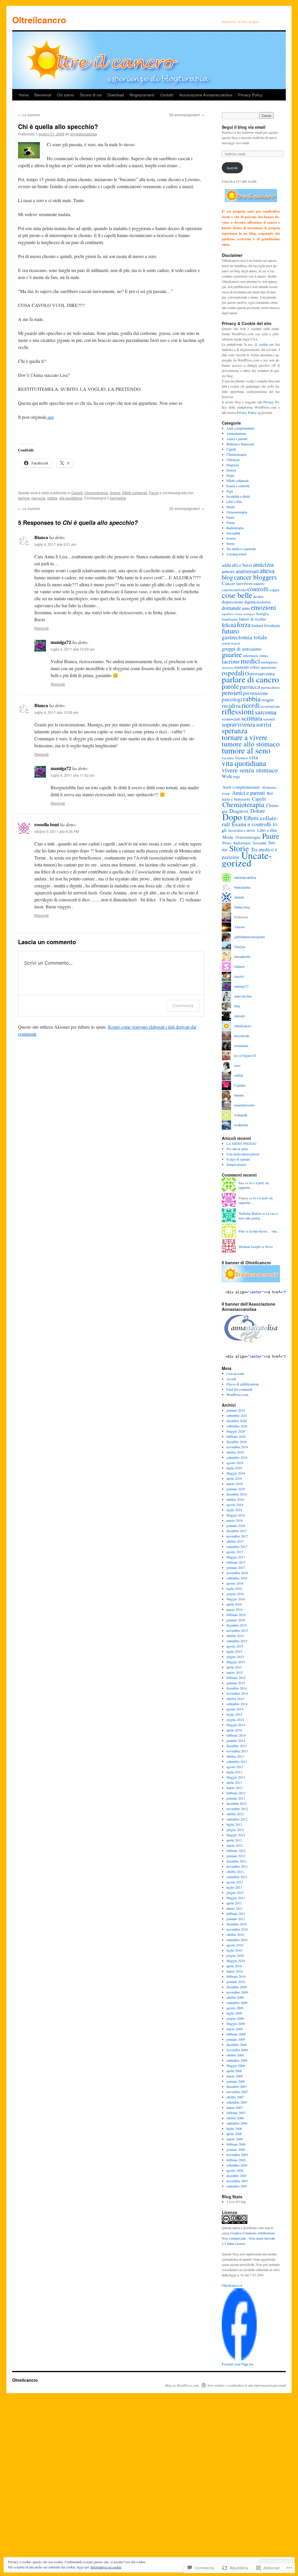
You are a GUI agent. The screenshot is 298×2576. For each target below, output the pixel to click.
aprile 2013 (234, 1782)
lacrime (24, 498)
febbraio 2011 (236, 1913)
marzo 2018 (235, 1520)
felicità (229, 625)
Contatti (167, 95)
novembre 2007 (237, 2092)
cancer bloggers (255, 577)
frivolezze (272, 625)
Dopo (230, 475)
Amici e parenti (237, 439)
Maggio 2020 (236, 1431)
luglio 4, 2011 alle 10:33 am (73, 649)
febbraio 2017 (236, 1562)
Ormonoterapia (237, 512)
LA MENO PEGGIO (241, 1143)
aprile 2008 (234, 2071)
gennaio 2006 (236, 2149)
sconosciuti (231, 719)
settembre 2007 (237, 2102)
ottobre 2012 (235, 1814)
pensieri (232, 692)
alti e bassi (242, 565)
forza (244, 624)
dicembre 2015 (237, 1625)
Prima (230, 522)
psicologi (232, 699)
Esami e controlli (238, 486)
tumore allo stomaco (251, 744)
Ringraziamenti (142, 95)
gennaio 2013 (236, 1798)
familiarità (230, 619)
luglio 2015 (234, 1651)
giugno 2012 (235, 1830)
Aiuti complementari (240, 428)
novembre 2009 (237, 1992)
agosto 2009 (235, 2008)
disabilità (264, 602)
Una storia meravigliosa (243, 1154)
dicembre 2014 (237, 1688)
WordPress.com (237, 1394)
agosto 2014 (235, 1709)
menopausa (269, 662)
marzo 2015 (235, 1672)
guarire (232, 654)
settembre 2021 (237, 1415)
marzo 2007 (235, 2107)
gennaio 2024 (236, 1410)
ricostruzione (270, 706)
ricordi (251, 705)
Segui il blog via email (244, 127)
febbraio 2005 (236, 2160)
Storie (230, 543)
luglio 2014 (234, 1714)
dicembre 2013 (237, 1746)
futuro (230, 631)
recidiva (231, 706)
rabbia (52, 498)
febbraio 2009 (236, 2034)
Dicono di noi (91, 95)
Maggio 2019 (236, 1473)
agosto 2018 (235, 1505)
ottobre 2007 (235, 2097)
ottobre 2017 (235, 1541)
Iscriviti (232, 168)
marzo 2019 (235, 1484)
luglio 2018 (234, 1510)
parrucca (38, 498)
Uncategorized (236, 554)
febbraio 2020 (236, 1436)
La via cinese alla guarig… (259, 1216)
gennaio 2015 (236, 1683)
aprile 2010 (234, 1966)
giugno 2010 (235, 1955)
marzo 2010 (235, 1971)
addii (226, 565)
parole (230, 686)
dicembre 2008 (237, 2044)
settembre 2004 (237, 2165)
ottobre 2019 (235, 1452)
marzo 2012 (235, 1845)
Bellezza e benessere (240, 444)
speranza (235, 730)
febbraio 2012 (236, 1851)
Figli (230, 491)
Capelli (77, 493)
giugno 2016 (235, 1594)
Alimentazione (236, 433)
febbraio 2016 (236, 1615)
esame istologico (245, 614)
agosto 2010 (235, 1945)
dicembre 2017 (237, 1531)
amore (228, 571)
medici (250, 661)
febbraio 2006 (236, 2144)
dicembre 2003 (237, 2176)
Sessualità (233, 533)
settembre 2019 (237, 1457)
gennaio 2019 (236, 1489)
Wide (227, 776)
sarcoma (266, 712)
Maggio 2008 (236, 2065)
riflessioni (238, 711)
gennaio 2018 (236, 1526)
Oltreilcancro (39, 20)
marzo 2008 (235, 2076)
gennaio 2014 (236, 1740)
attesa (267, 571)
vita (253, 757)
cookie (263, 344)
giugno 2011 (235, 1892)
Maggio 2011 (236, 1898)
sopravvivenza (238, 724)
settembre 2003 (237, 2186)
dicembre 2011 (237, 1861)
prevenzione (256, 693)
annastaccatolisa (84, 134)
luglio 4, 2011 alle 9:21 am (55, 544)
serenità (269, 719)
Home (24, 95)
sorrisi (264, 724)
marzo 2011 (235, 1908)
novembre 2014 (237, 1693)
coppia (274, 590)
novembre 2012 (237, 1809)
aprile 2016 (234, 1604)
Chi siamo (65, 95)
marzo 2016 (235, 1609)
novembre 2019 (237, 1447)
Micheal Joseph (249, 1246)
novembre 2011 (237, 1866)
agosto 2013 (235, 1767)
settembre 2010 (237, 1940)
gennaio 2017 (236, 1567)
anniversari (247, 571)
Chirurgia (233, 460)
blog (227, 577)
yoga (236, 776)
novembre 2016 (237, 1573)
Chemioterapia (96, 493)
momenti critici (247, 667)
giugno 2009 (235, 2018)
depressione (233, 602)
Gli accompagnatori (187, 115)
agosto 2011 (235, 1882)
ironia (264, 656)
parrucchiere (270, 687)
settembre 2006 (237, 2123)
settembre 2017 (237, 1546)
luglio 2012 (234, 1824)
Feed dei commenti (239, 1389)
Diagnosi (233, 465)
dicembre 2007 (237, 2086)
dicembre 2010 (237, 1924)
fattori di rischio (252, 619)
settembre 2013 (237, 1761)
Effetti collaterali (135, 493)
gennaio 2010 (236, 1982)
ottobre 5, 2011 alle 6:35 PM (57, 831)
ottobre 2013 (235, 1756)
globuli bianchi (231, 643)
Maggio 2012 (236, 1835)
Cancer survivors (237, 583)
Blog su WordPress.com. (182, 2385)
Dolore (115, 493)
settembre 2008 (237, 2060)
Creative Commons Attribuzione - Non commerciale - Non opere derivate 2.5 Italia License (249, 2238)
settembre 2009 (237, 2003)
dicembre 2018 (237, 1494)
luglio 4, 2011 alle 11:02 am (73, 775)
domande (231, 608)
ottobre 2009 (235, 1997)
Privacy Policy (250, 95)
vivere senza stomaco (250, 770)
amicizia (263, 564)
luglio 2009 (234, 2013)
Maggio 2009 (236, 2024)
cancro (259, 583)
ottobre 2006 (235, 2118)
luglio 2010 (234, 1950)
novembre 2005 (237, 2155)
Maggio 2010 (236, 1961)
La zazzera (29, 115)
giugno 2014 (235, 1719)
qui (50, 417)
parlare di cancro (250, 679)
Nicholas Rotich (250, 1213)
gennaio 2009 (236, 2039)
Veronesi (241, 758)
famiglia (262, 614)
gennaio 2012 (236, 1856)
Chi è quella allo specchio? (58, 126)
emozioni (263, 607)
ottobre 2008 (235, 2055)
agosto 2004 (235, 2170)
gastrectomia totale (244, 637)
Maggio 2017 (236, 1557)
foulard (257, 625)
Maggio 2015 (236, 1662)
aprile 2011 (234, 1903)
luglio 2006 (234, 2128)
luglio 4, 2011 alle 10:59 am (56, 712)
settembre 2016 (237, 1578)
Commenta (183, 1005)
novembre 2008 (237, 2050)
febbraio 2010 (236, 1976)
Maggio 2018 (236, 1515)
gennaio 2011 (236, 1919)
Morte (231, 507)
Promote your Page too (238, 2364)
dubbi (246, 608)
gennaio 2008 (236, 2081)
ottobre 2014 (235, 1698)
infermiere (251, 656)
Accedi (231, 1379)
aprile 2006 (234, 2134)
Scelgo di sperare (238, 1159)
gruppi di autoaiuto (242, 649)
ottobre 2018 (235, 1499)
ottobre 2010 (235, 1934)
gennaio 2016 (236, 1620)
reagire (268, 699)
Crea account (235, 1373)
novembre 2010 (237, 1929)
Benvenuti (43, 95)
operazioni (268, 667)
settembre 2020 (237, 1426)
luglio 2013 (234, 1772)
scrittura (252, 718)
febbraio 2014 (236, 1735)
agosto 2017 (235, 1552)
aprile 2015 (234, 1667)
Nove (269, 1246)
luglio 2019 (234, 1468)
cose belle (237, 595)
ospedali (233, 673)
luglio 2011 (234, 1887)
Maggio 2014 (236, 1725)
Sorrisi (231, 538)
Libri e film (234, 502)
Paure (154, 493)
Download (116, 95)
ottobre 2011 (235, 1871)
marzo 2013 (235, 1788)
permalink (118, 498)
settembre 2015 (237, 1641)
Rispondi (41, 628)
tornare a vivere (245, 737)
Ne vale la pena (237, 1149)
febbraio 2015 (236, 1678)
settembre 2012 (237, 1819)
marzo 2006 (235, 2139)
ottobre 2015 (235, 1636)
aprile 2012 (234, 1840)
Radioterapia (235, 528)
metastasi (228, 668)
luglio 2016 (234, 1588)
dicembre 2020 (237, 1421)
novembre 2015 (237, 1630)
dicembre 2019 (237, 1442)
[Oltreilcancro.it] (239, 2359)
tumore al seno (246, 750)
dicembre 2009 (237, 1987)
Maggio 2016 (236, 1599)
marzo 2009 (235, 2029)
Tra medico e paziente (241, 549)
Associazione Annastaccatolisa (206, 95)
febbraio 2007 (236, 2113)
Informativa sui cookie (106, 2567)
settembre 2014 (237, 1704)
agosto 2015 (235, 1646)
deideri (258, 596)
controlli (258, 589)
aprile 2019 (234, 1478)
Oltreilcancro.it (232, 2286)
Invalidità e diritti (238, 496)
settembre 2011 (237, 1877)
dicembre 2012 (237, 1803)
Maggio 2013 (236, 1777)
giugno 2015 (235, 1657)
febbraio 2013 (236, 1793)
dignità (250, 602)
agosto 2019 (235, 1463)
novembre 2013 (237, 1751)
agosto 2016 (235, 1583)
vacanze (228, 758)
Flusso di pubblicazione (243, 1384)
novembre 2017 (237, 1536)
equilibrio (228, 614)
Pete (242, 1231)
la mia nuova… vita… (265, 1231)
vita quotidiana (71, 498)
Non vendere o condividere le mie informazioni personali (246, 2385)
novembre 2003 (237, 2181)
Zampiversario (236, 1164)
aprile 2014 (234, 1730)
